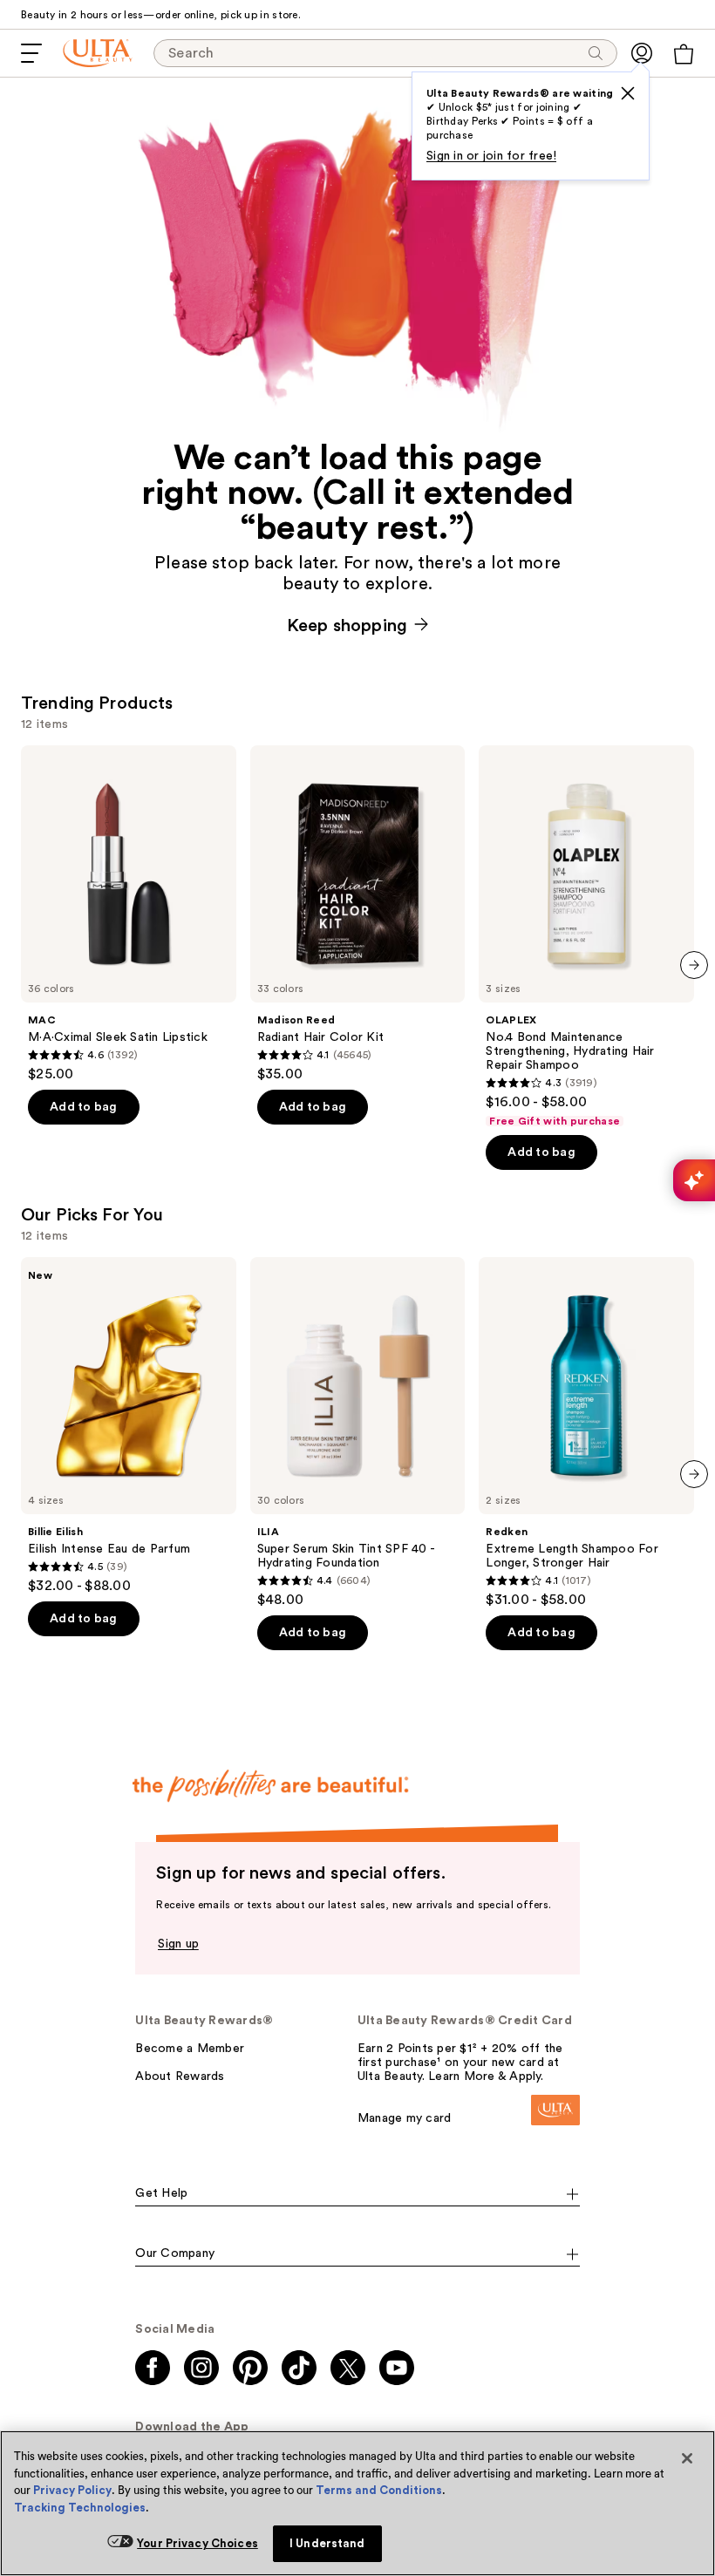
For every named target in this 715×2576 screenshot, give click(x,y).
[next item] (694, 965)
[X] (628, 93)
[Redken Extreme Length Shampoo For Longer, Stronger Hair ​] (586, 1433)
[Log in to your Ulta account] (642, 53)
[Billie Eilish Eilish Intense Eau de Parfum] (129, 1426)
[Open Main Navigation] (31, 53)
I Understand (327, 2543)
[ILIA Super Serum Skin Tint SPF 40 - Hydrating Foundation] (358, 1433)
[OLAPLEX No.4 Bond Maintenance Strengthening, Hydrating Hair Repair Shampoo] (586, 937)
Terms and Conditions (379, 2490)
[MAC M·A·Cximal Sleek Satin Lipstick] (129, 914)
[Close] (687, 2458)
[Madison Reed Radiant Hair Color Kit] (358, 914)
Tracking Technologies (80, 2508)
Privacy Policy (72, 2490)
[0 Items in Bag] (684, 54)
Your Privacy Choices (197, 2543)
